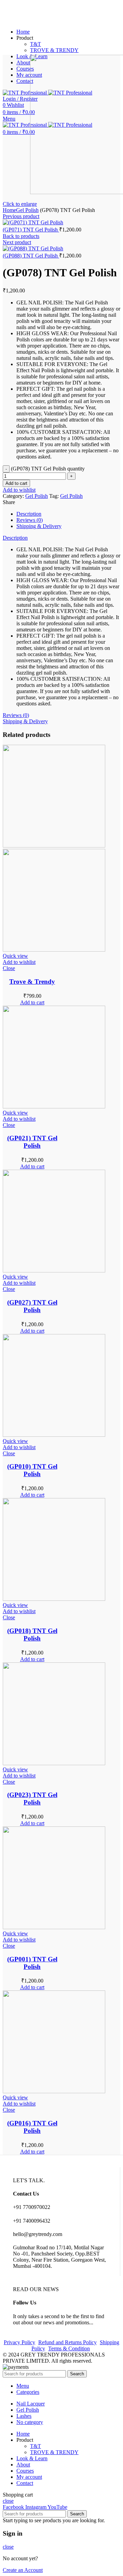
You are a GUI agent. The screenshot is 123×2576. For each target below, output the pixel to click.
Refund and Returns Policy (67, 2342)
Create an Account (23, 2570)
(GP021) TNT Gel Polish (32, 1142)
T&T (36, 44)
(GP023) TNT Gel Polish (32, 1799)
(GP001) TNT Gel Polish (32, 1963)
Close (9, 968)
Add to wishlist (19, 490)
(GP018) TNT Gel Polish (32, 1635)
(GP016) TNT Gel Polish (32, 2127)
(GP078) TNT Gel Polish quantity (48, 469)
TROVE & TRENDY (54, 50)
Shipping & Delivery (39, 526)
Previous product (21, 216)
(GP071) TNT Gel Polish (31, 230)
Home (9, 210)
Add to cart (16, 483)
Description (29, 514)
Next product (17, 242)
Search (77, 2374)
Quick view (15, 956)
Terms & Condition (69, 2348)
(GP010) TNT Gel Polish (32, 1470)
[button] (32, 1002)
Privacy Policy (19, 2342)
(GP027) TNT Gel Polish (32, 1306)
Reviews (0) (30, 520)
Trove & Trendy (32, 982)
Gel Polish (27, 210)
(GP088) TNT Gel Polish (31, 256)
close (8, 2501)
